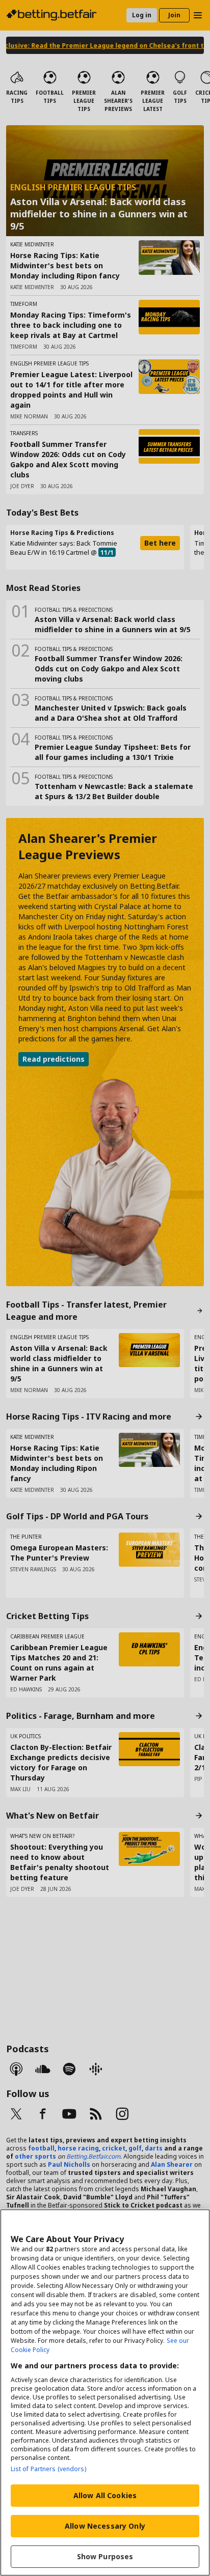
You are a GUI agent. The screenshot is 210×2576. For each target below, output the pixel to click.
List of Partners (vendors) (48, 2469)
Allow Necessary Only (105, 2526)
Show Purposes (105, 2556)
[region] (105, 2393)
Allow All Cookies (105, 2495)
